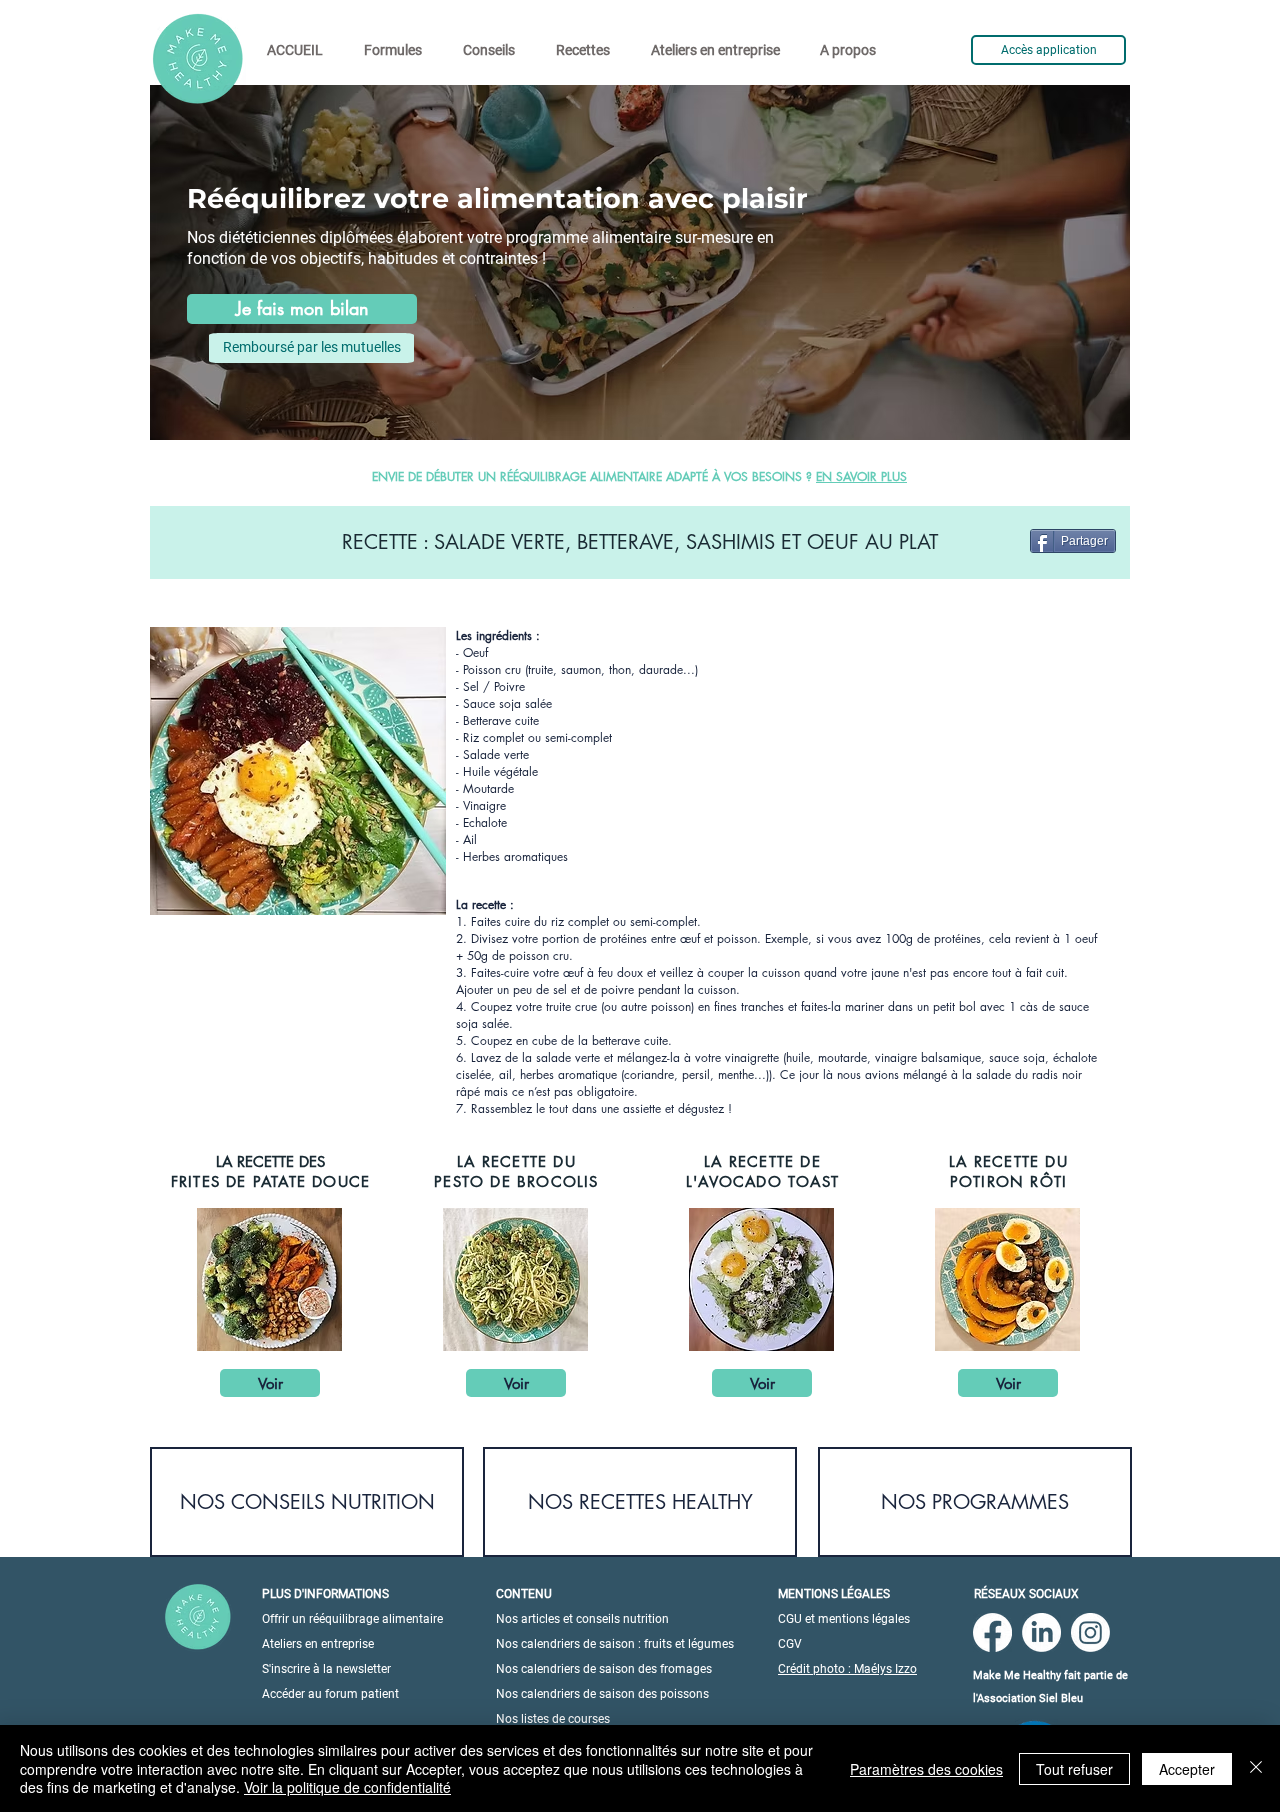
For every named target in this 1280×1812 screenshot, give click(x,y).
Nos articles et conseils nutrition (582, 1619)
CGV (790, 1644)
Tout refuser (1074, 1769)
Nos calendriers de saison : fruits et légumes (615, 1644)
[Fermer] (1256, 1768)
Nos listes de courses (553, 1719)
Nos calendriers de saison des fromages (604, 1669)
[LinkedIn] (1041, 1632)
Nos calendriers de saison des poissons (602, 1694)
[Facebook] (992, 1632)
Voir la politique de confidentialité (347, 1787)
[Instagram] (1090, 1632)
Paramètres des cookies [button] (926, 1769)
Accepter (1187, 1769)
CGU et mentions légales (844, 1619)
